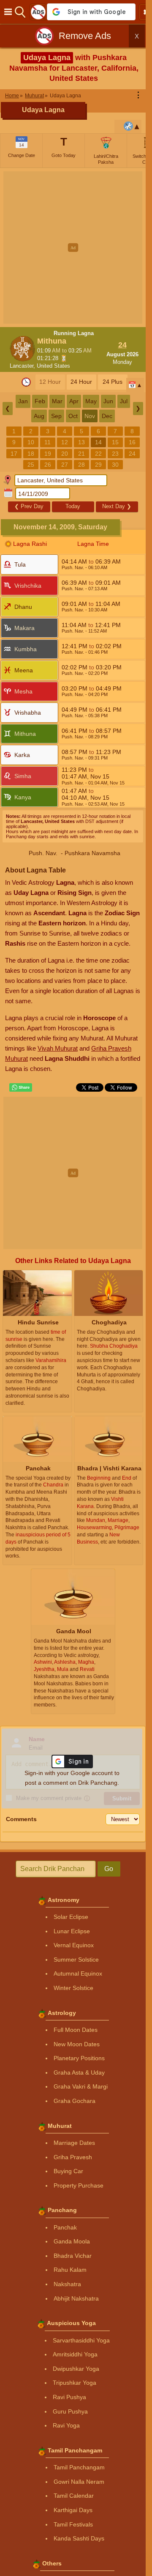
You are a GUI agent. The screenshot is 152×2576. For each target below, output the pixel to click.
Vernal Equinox (74, 1945)
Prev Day (29, 506)
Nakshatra (67, 2284)
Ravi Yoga (66, 2425)
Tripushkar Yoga (75, 2383)
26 (48, 465)
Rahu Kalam (70, 2270)
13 (81, 442)
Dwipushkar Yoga (76, 2369)
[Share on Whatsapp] (21, 1087)
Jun (108, 401)
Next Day (117, 506)
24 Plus (113, 382)
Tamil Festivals (73, 2524)
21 (81, 454)
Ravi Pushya (69, 2397)
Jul (124, 401)
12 (65, 442)
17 (14, 454)
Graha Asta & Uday (79, 2072)
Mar (57, 401)
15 (115, 442)
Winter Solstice (73, 1988)
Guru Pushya (70, 2411)
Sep (56, 416)
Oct (73, 416)
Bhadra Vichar (73, 2256)
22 (98, 454)
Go (109, 1869)
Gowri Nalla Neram (79, 2482)
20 (65, 454)
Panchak (65, 2227)
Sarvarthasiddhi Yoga (81, 2340)
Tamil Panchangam (79, 2467)
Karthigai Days (73, 2510)
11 (47, 442)
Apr (74, 401)
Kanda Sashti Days (79, 2538)
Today (73, 506)
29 (98, 465)
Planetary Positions (79, 2058)
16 (132, 442)
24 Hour (81, 382)
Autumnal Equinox (78, 1973)
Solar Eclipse (71, 1917)
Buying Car (68, 2171)
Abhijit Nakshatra (76, 2298)
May (91, 401)
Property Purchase (79, 2185)
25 (31, 465)
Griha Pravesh (73, 2157)
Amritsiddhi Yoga (75, 2354)
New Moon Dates (77, 2044)
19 (48, 454)
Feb (40, 401)
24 (132, 454)
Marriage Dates (74, 2143)
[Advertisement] (76, 248)
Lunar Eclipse (72, 1931)
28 (81, 465)
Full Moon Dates (76, 2030)
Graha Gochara (75, 2101)
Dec (107, 416)
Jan (23, 401)
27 (65, 465)
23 (115, 454)
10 (31, 442)
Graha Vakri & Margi (81, 2086)
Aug (39, 416)
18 (31, 454)
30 (115, 465)
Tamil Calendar (74, 2496)
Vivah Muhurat (58, 1048)
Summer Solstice (76, 1960)
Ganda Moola (72, 2241)
